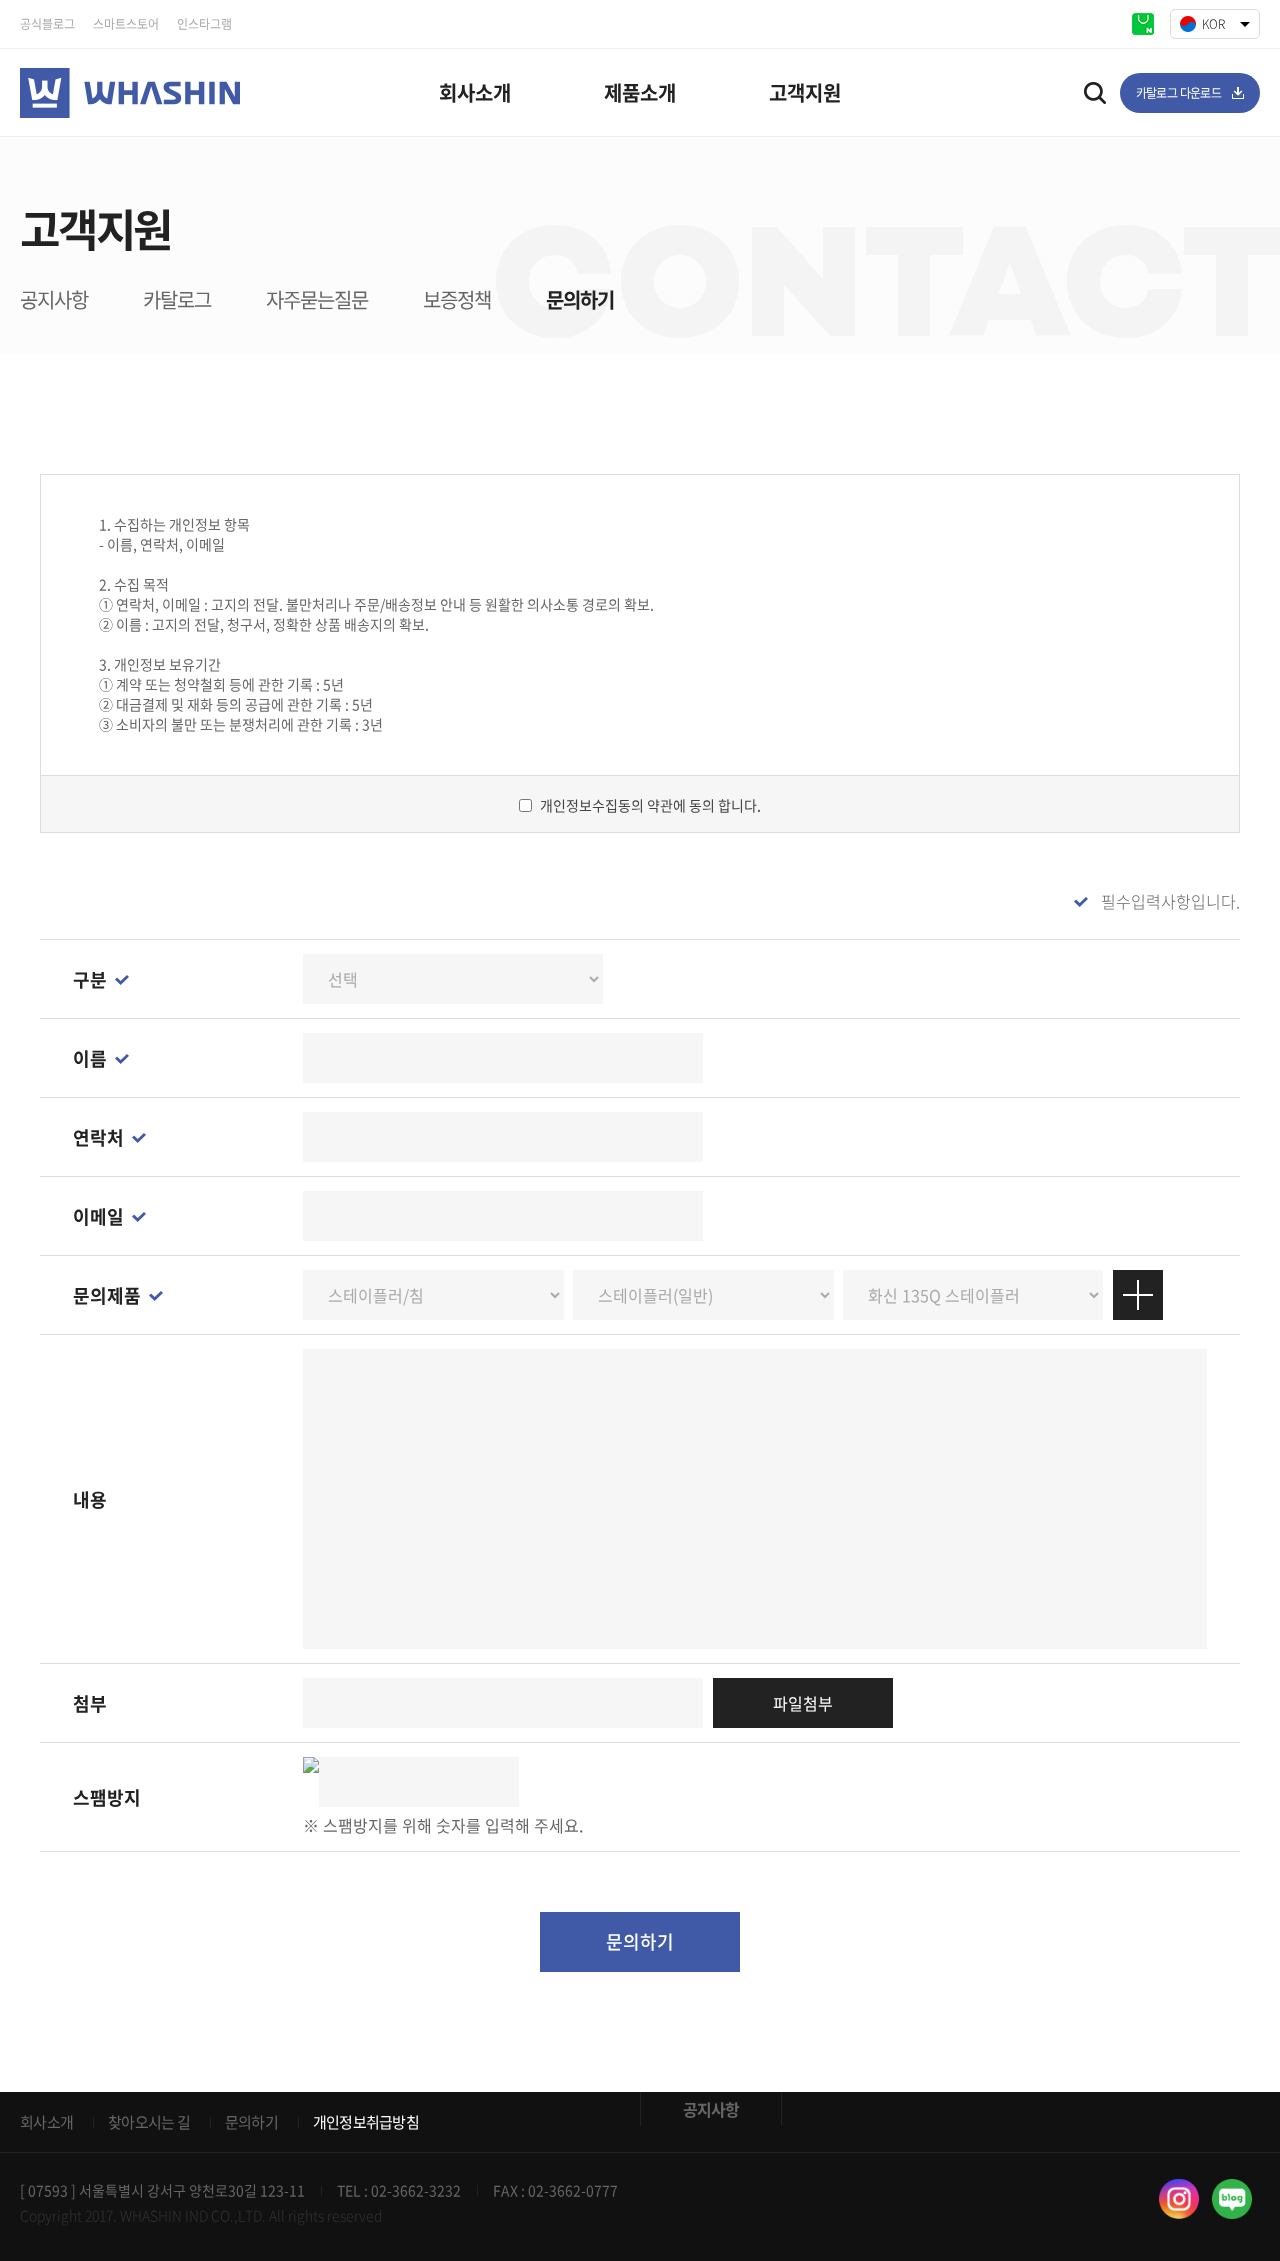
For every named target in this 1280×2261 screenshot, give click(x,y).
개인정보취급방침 (366, 2122)
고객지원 (805, 92)
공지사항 (54, 299)
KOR (1213, 24)
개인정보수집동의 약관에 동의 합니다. (650, 805)
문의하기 (580, 299)
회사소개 (475, 92)
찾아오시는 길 (149, 2122)
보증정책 (457, 299)
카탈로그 (177, 299)
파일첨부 (803, 1703)
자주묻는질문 (317, 299)
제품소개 (640, 92)
